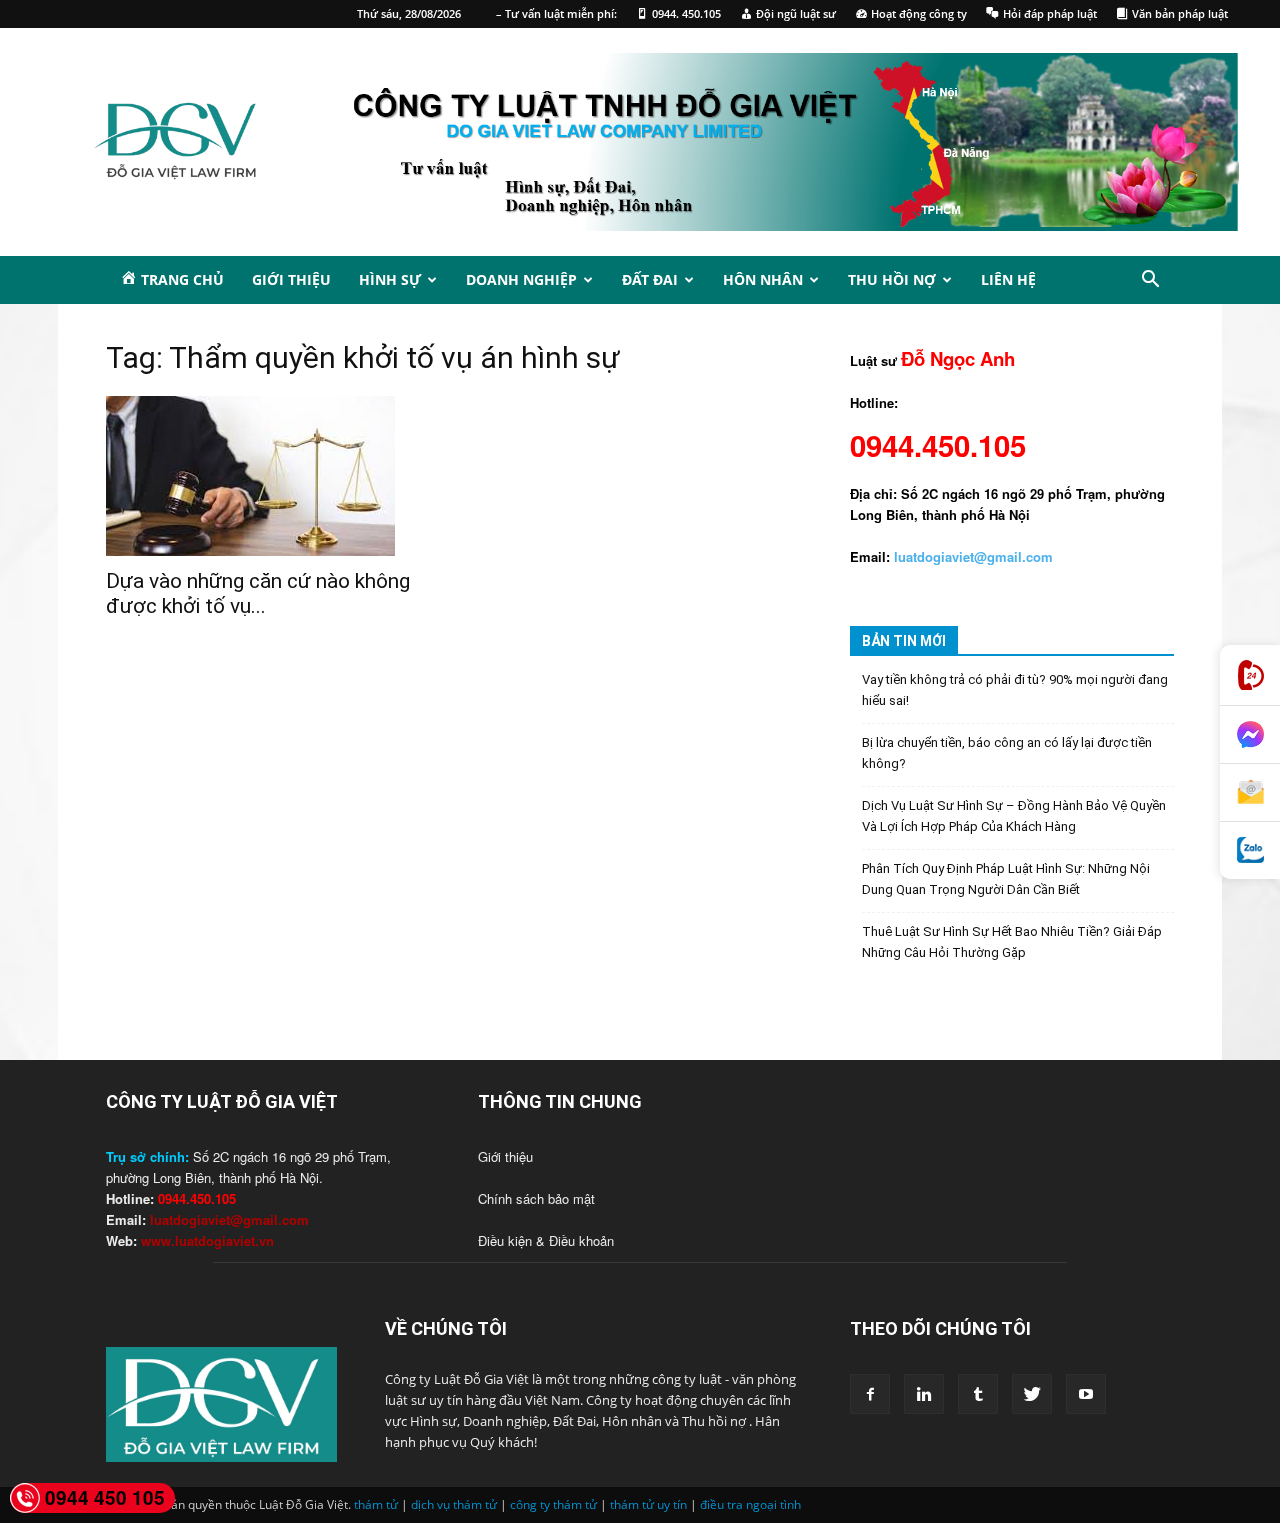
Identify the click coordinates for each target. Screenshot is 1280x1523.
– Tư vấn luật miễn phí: (556, 13)
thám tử (376, 1504)
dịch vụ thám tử (454, 1504)
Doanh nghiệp (521, 279)
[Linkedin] (924, 1394)
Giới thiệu (291, 279)
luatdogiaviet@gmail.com (229, 1219)
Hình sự (390, 279)
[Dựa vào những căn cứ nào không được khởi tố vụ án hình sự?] (268, 476)
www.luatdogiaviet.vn (207, 1240)
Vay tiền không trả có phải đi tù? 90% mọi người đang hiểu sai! (1015, 690)
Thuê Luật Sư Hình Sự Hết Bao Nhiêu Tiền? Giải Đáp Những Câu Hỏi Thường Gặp (1012, 942)
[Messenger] (1250, 735)
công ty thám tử (553, 1504)
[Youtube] (1086, 1394)
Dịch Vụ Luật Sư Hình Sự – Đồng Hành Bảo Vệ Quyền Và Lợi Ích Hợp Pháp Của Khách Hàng (1014, 816)
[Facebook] (870, 1394)
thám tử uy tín (648, 1504)
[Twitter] (1032, 1394)
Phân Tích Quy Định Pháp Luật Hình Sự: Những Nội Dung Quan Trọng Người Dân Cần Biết (1006, 879)
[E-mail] (1250, 793)
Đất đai (650, 279)
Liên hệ (1008, 279)
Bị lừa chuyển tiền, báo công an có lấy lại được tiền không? (1007, 753)
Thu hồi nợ (892, 279)
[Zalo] (1250, 850)
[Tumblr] (978, 1394)
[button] (1150, 282)
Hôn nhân (763, 279)
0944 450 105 (105, 1497)
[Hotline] (1250, 675)
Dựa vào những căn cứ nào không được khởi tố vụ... (258, 593)
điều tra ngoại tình (750, 1504)
